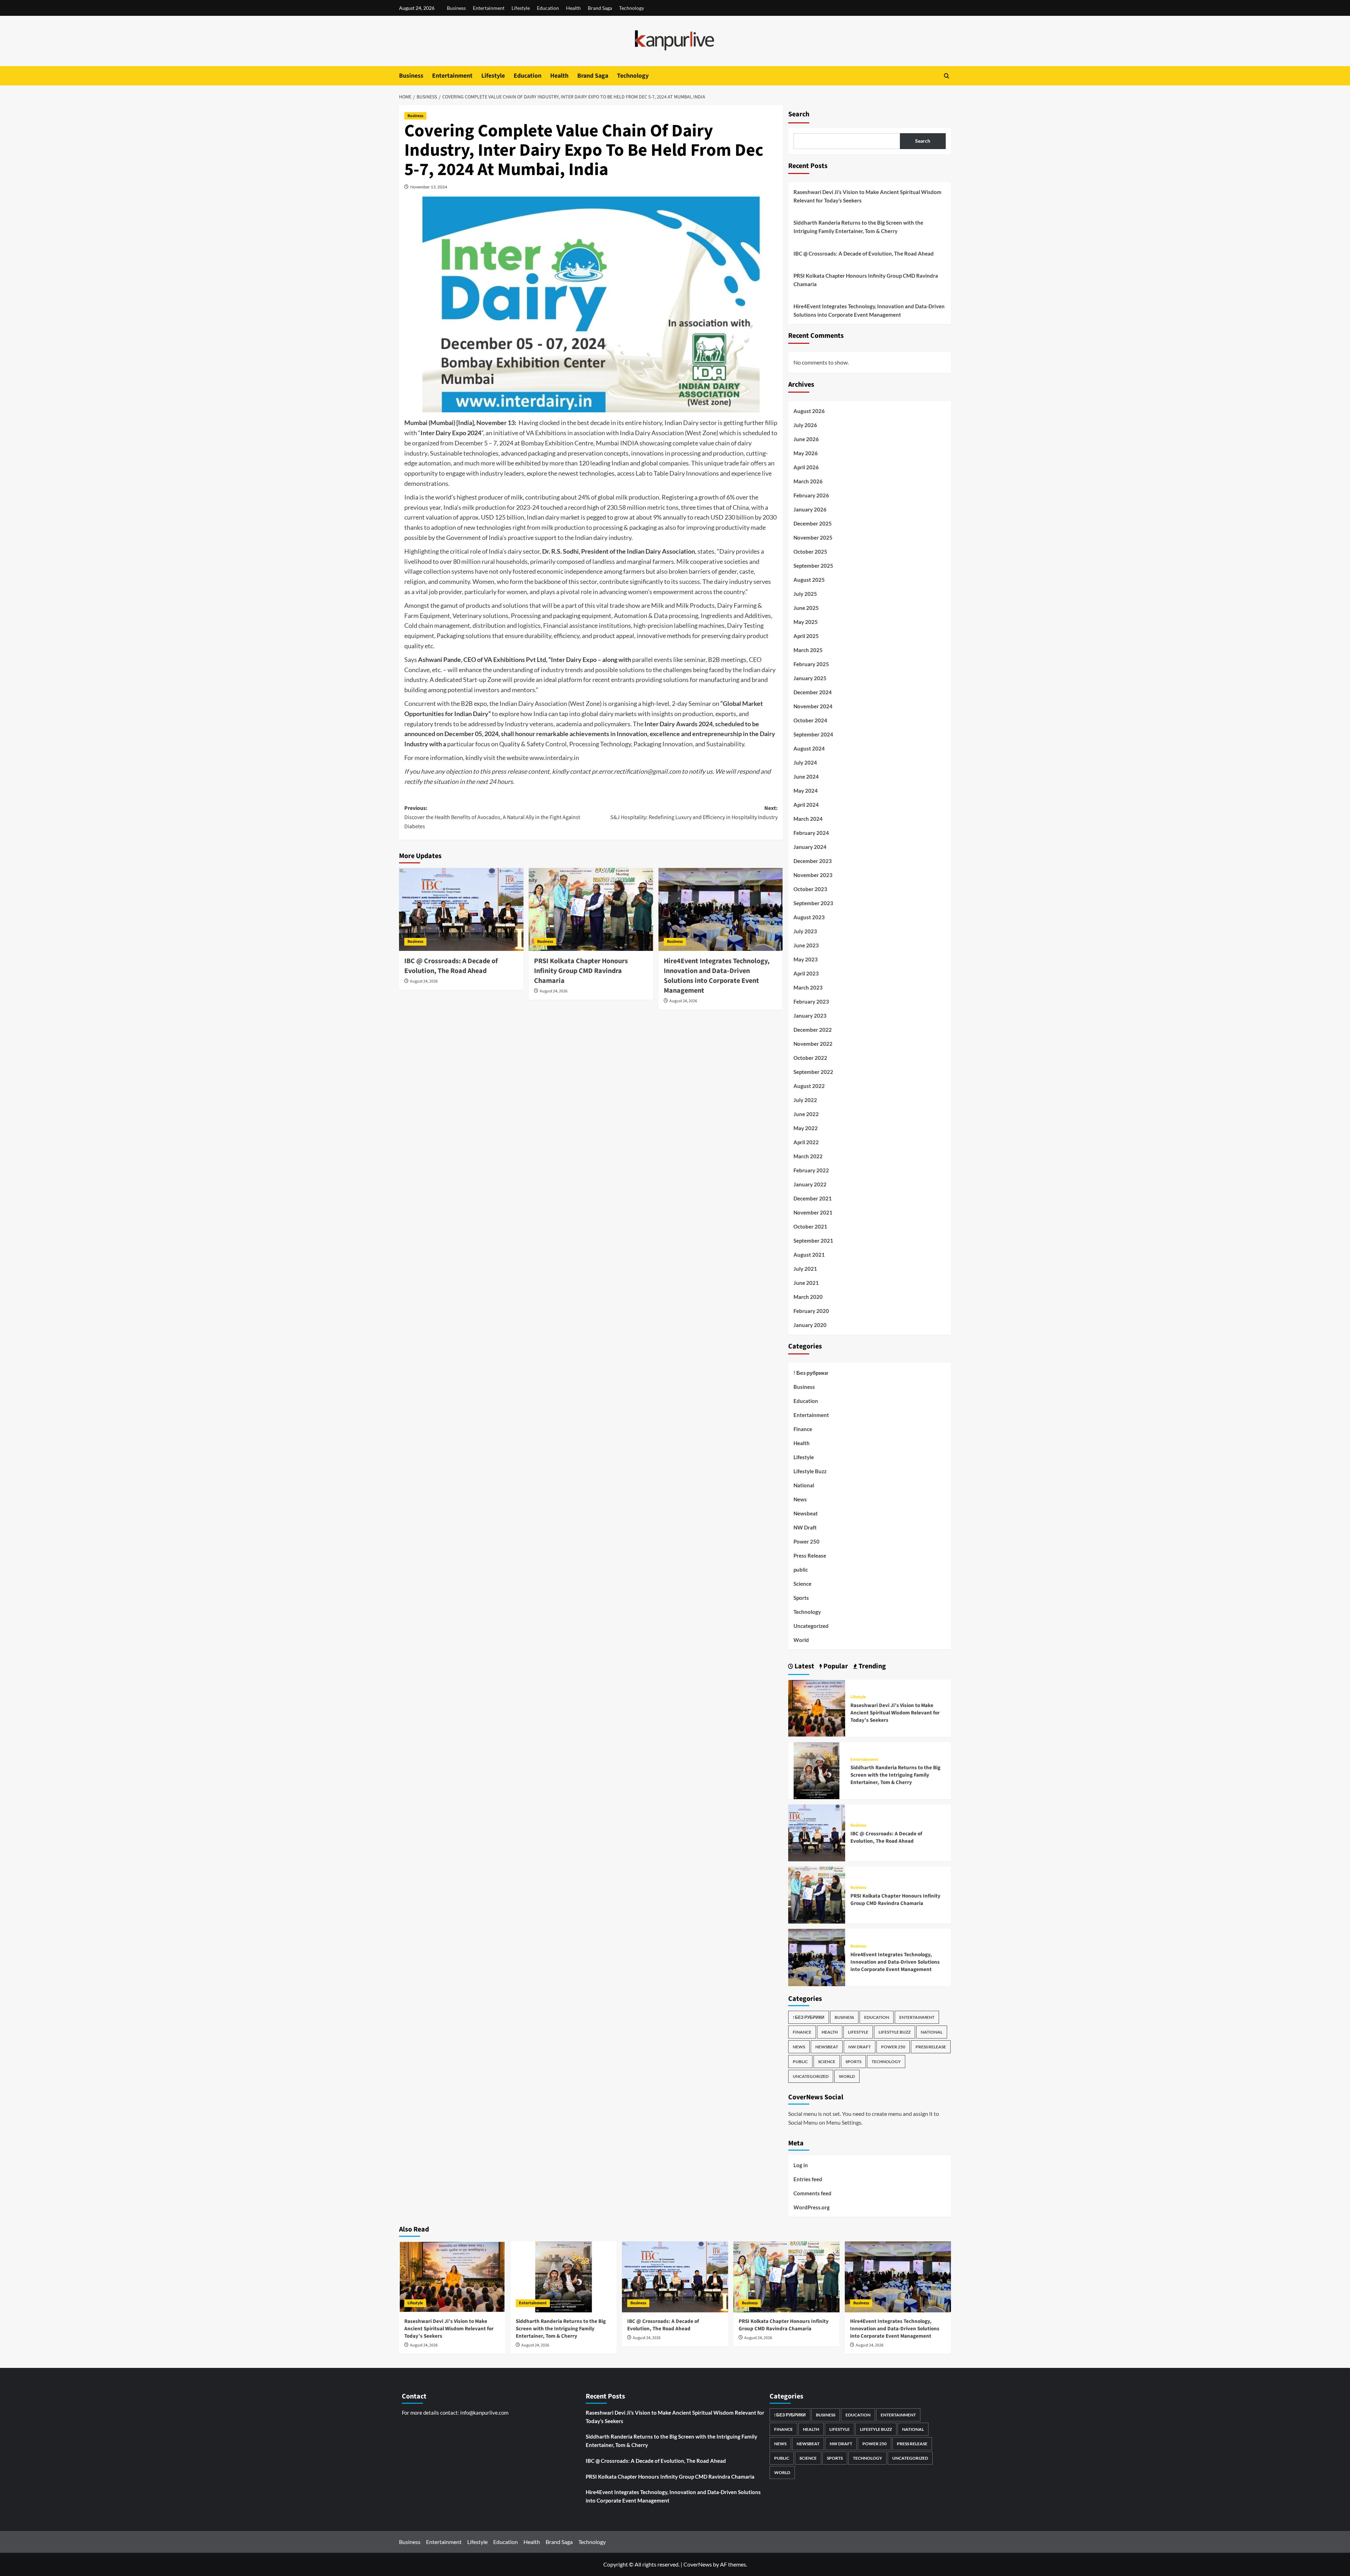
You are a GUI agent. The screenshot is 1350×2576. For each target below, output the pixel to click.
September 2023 (813, 903)
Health (573, 8)
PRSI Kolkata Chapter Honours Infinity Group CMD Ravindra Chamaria (581, 971)
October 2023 (810, 889)
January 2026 (810, 509)
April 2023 (806, 973)
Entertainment (489, 8)
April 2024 (806, 805)
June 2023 (806, 945)
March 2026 (808, 481)
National (804, 1485)
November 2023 (813, 875)
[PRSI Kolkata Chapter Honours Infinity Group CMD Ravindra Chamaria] (591, 909)
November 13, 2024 (429, 187)
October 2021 (810, 1226)
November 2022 (813, 1044)
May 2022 (806, 1128)
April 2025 (806, 636)
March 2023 (808, 987)
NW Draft (805, 1527)
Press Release (810, 1556)
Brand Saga (600, 8)
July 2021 (805, 1269)
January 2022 (810, 1184)
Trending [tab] (872, 1666)
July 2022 (805, 1100)
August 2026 (809, 411)
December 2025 (813, 523)
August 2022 (809, 1086)
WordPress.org (812, 2207)
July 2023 (805, 931)
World (801, 1640)
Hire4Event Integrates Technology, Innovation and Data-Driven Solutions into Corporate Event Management (717, 976)
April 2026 (806, 467)
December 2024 (813, 692)
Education (548, 8)
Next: (694, 813)
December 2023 (813, 861)
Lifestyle (521, 8)
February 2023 (811, 1002)
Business (456, 8)
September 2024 (813, 734)
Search (799, 114)
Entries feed (808, 2179)
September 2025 (813, 566)
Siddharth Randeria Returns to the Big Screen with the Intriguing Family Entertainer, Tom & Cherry (858, 227)
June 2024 (806, 777)
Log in (801, 2165)
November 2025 (813, 537)
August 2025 (809, 580)
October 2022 (810, 1058)
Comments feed (812, 2193)
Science (802, 1584)
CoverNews (698, 2564)
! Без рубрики (811, 1373)
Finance (803, 1429)
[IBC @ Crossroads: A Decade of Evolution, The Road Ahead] (461, 909)
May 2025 (806, 622)
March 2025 (808, 650)
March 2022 (808, 1156)
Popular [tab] (835, 1666)
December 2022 (813, 1030)
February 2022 (811, 1170)
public (801, 1570)
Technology (632, 8)
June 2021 (806, 1283)
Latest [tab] (804, 1666)
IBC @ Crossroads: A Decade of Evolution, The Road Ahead (451, 966)
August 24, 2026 (424, 981)
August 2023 (809, 917)
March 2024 (808, 819)
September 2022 (813, 1072)
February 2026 (811, 495)
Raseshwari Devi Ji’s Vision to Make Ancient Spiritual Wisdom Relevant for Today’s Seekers (867, 196)
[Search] (947, 76)
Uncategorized (811, 1626)
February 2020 (811, 1311)
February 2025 (811, 664)
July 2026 (805, 425)
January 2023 (810, 1016)
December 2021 (813, 1198)
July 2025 (805, 594)
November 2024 (813, 706)
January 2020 (810, 1325)
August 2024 (809, 748)
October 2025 (810, 552)
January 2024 (810, 847)
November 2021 (813, 1212)
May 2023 (806, 959)
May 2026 (806, 453)
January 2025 (810, 678)
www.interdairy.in (554, 758)
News (800, 1499)
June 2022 (806, 1114)
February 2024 (811, 833)
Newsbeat (806, 1513)
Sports (801, 1598)
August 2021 (809, 1255)
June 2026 (806, 439)
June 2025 (806, 608)
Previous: (492, 817)
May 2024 (806, 791)
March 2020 (808, 1297)
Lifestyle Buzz (810, 1471)
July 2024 (805, 762)
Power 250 (806, 1541)
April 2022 (806, 1142)
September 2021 (813, 1241)
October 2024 (810, 720)
